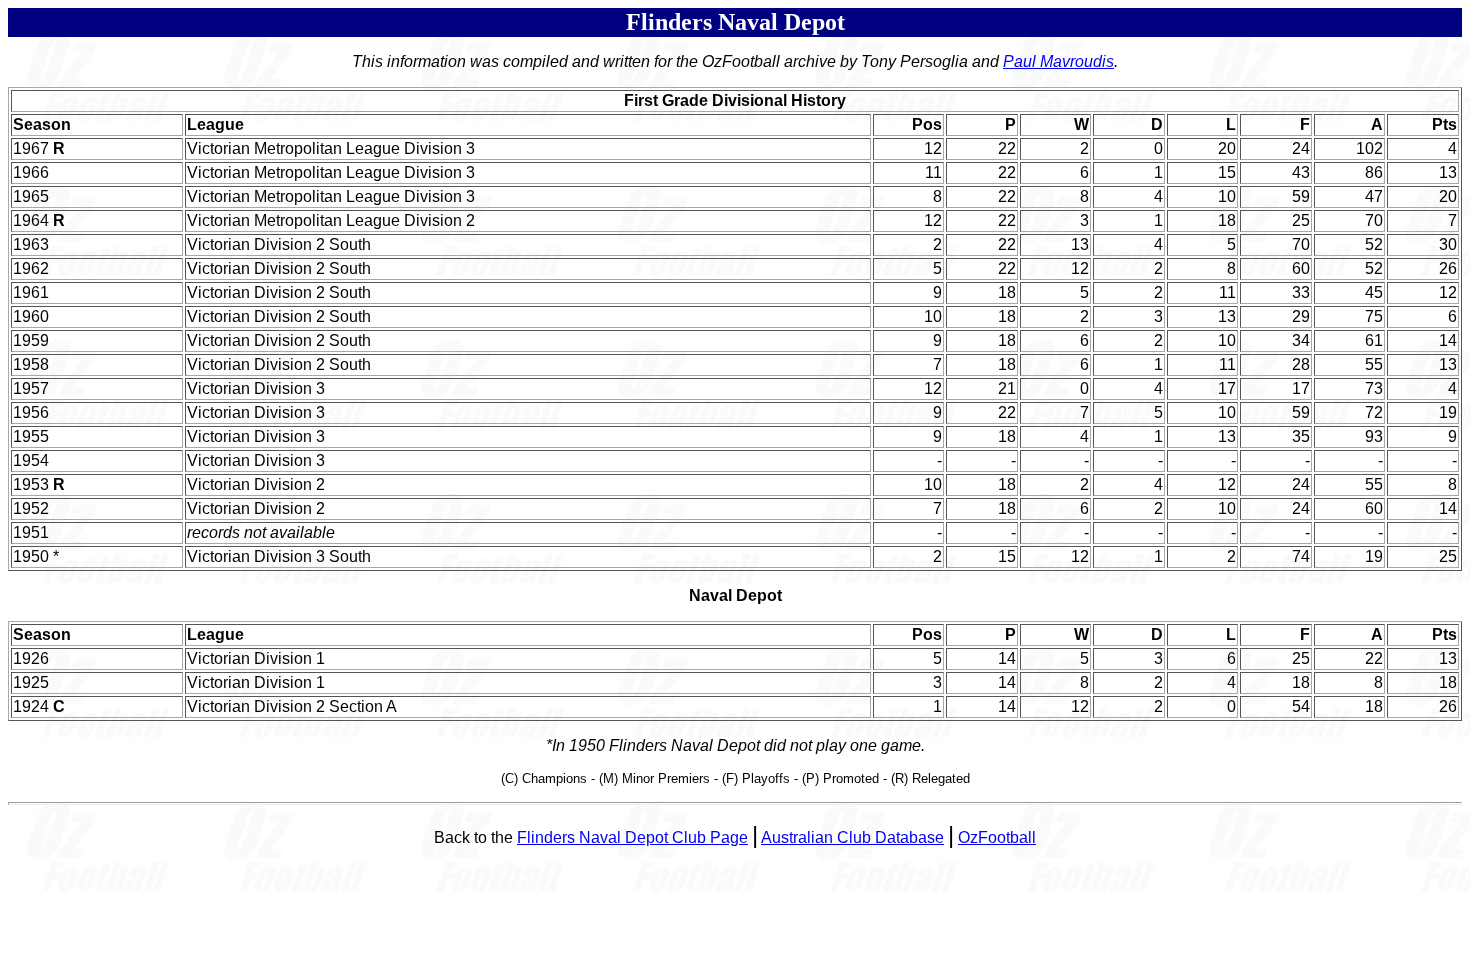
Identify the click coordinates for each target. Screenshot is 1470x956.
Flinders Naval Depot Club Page (632, 837)
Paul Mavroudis (1058, 61)
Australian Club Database (852, 837)
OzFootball (997, 837)
